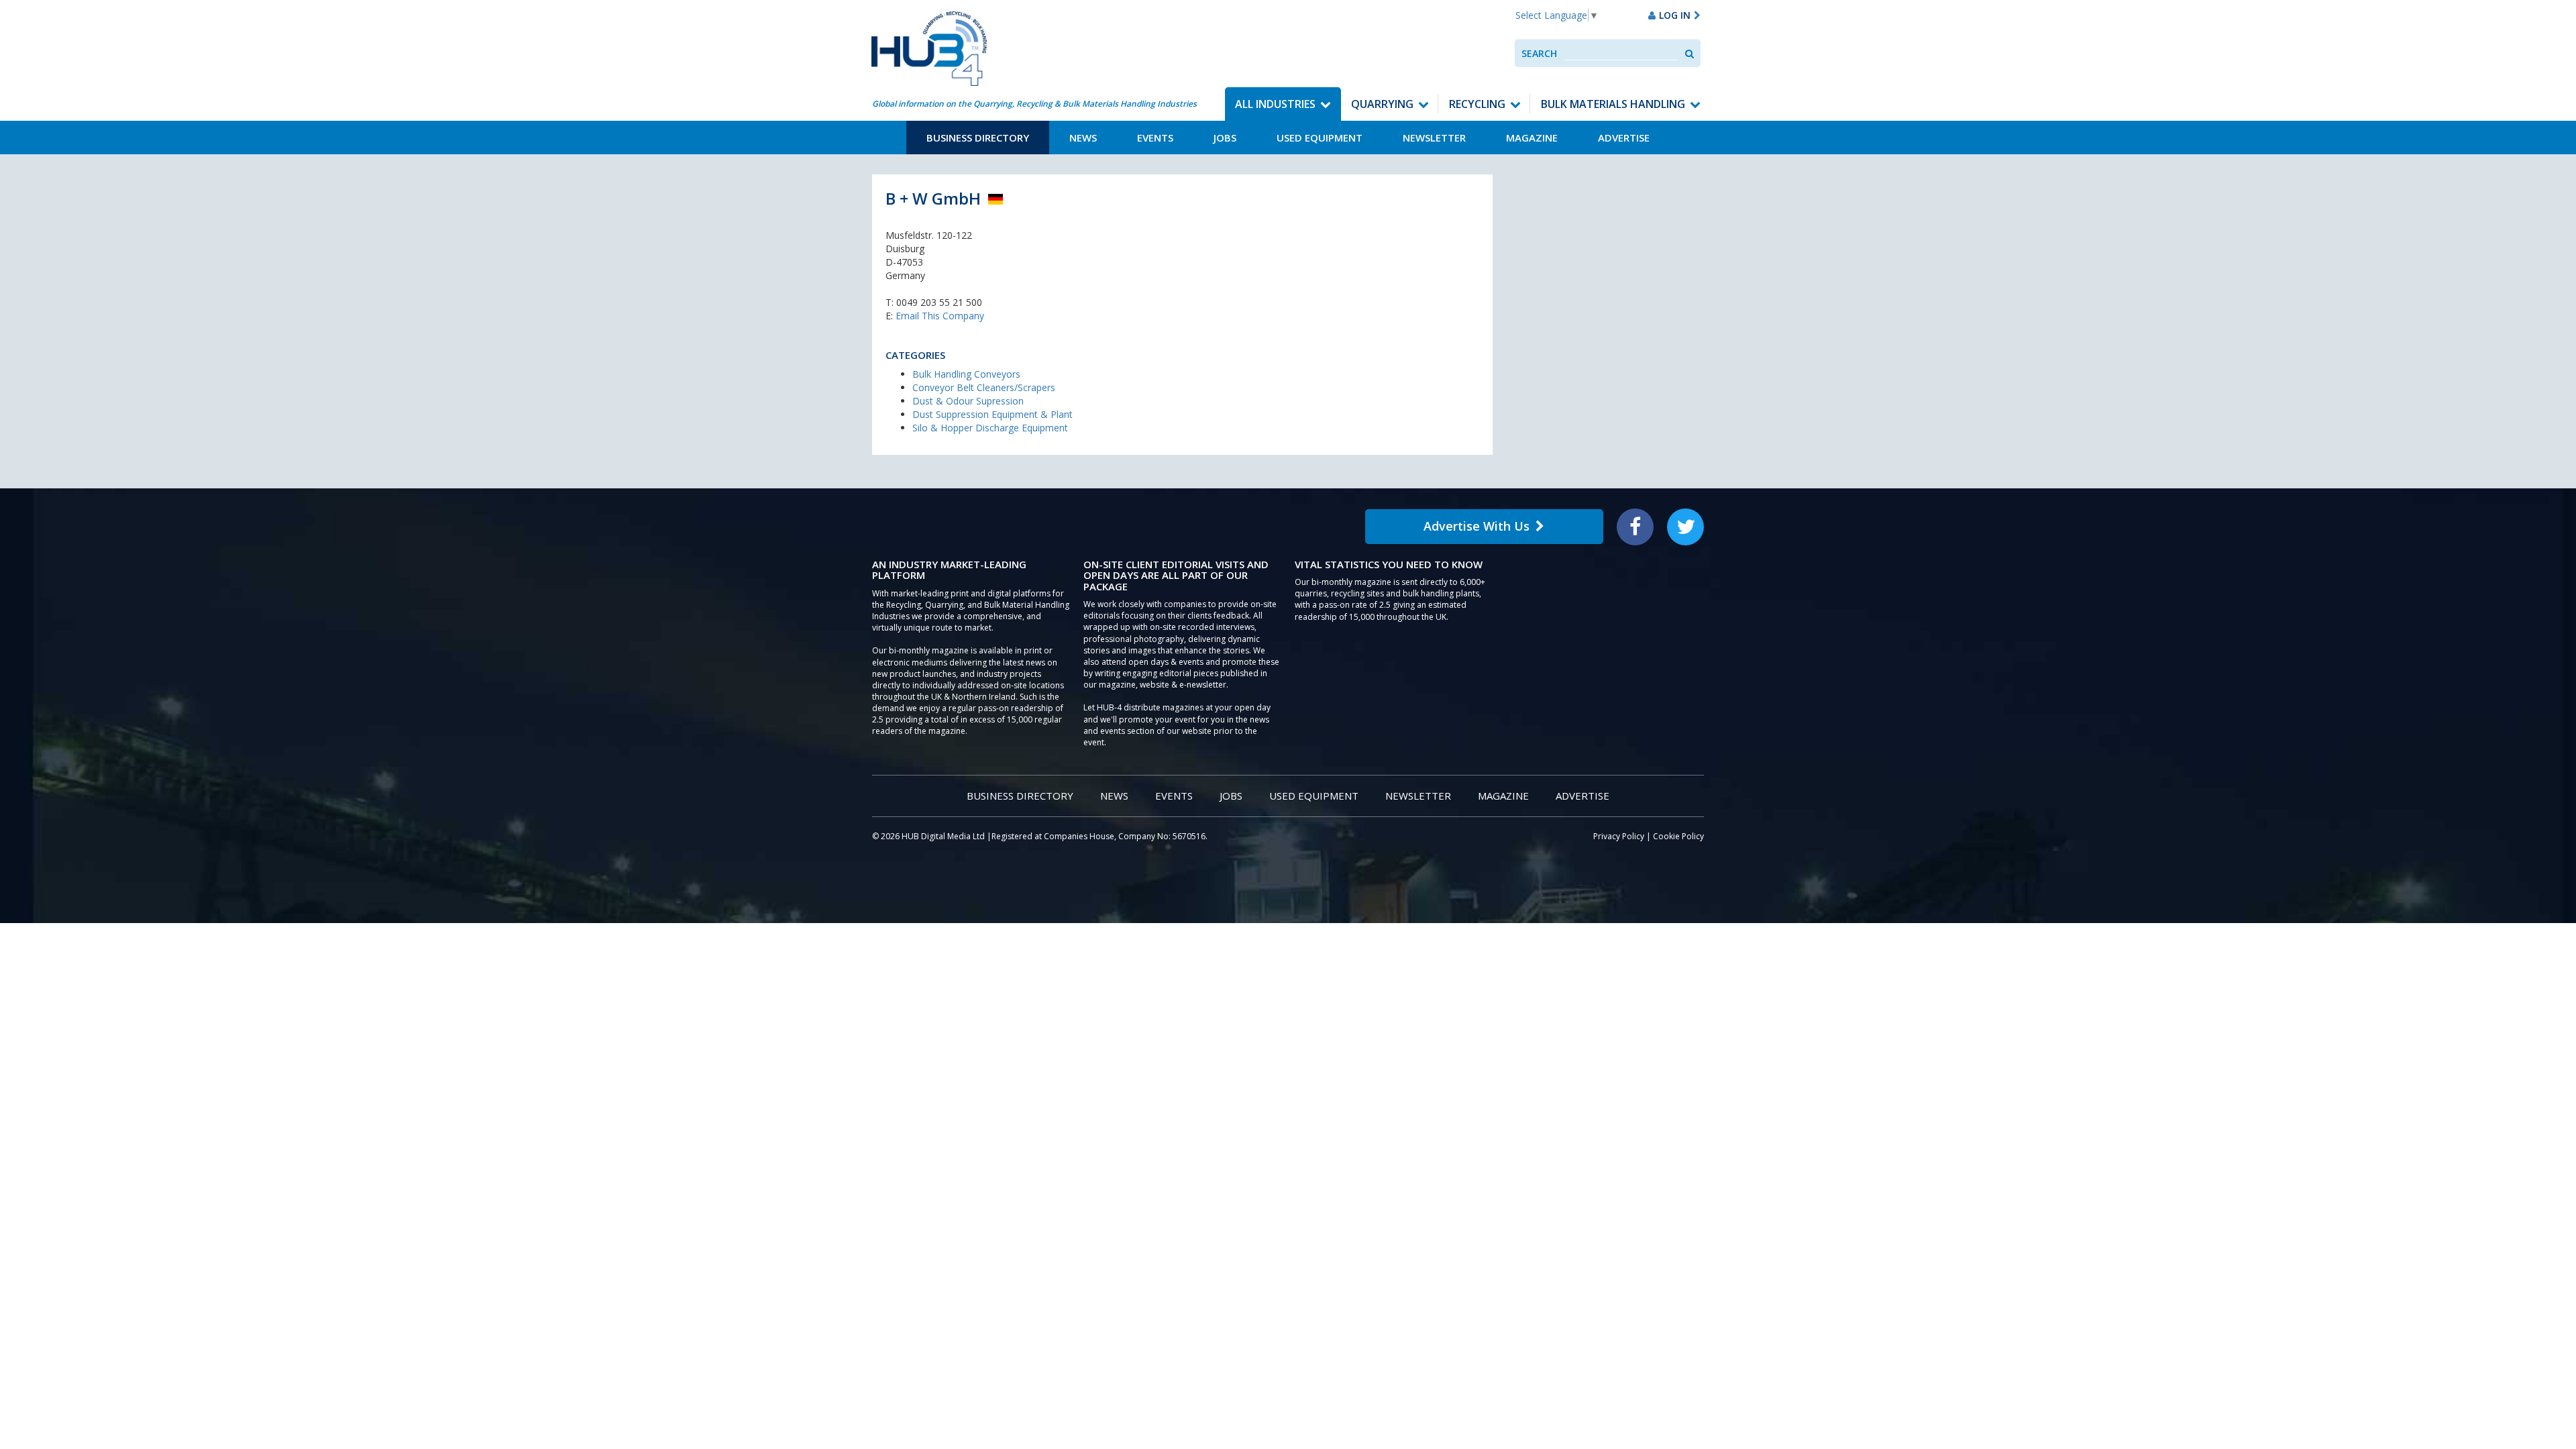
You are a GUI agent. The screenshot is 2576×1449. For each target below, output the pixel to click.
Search (1539, 53)
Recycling (1477, 104)
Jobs (1225, 138)
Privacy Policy (1619, 836)
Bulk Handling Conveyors (966, 374)
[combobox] (1621, 53)
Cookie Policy (1678, 836)
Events (1155, 138)
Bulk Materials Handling (1613, 104)
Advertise (1624, 138)
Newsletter (1434, 138)
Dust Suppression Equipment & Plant (992, 414)
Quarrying (1382, 104)
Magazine (1532, 138)
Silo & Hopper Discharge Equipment (990, 428)
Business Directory (978, 138)
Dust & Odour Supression (968, 401)
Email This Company (940, 316)
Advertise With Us (1477, 526)
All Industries (1275, 104)
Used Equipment (1320, 138)
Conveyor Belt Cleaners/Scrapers (984, 387)
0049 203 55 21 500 (939, 302)
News (1083, 138)
